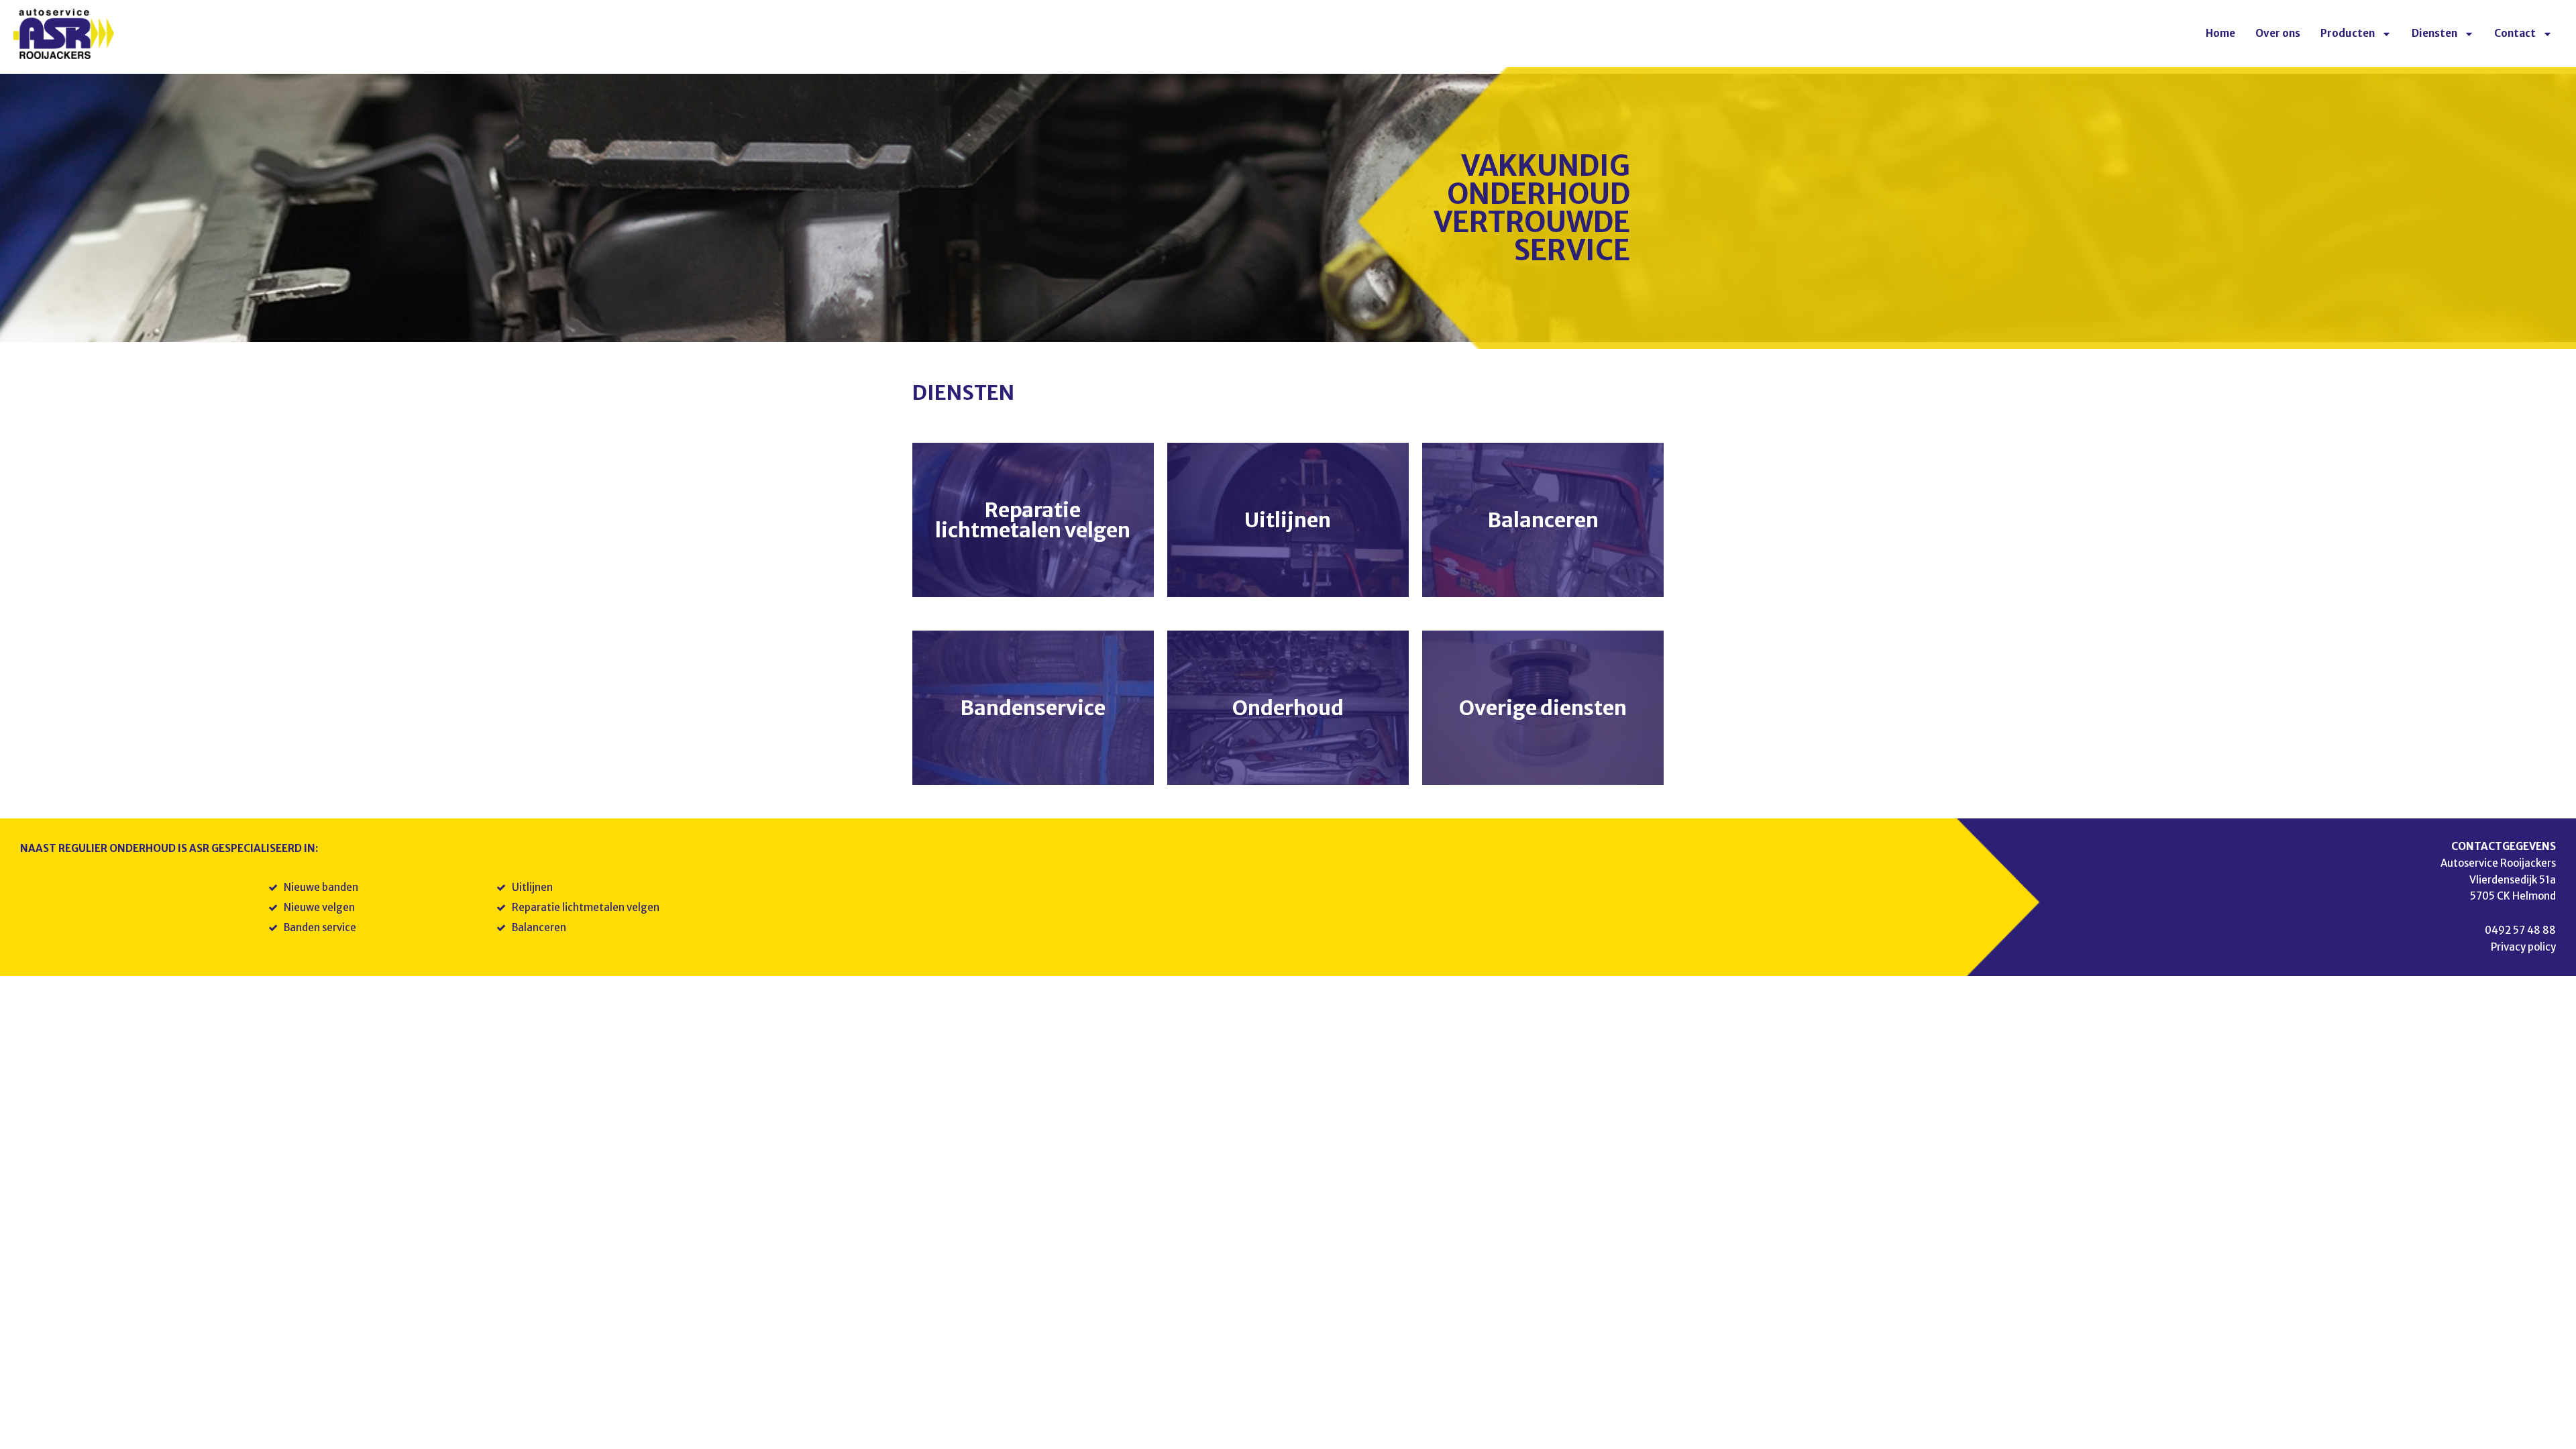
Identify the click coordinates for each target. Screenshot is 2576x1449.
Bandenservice (1033, 708)
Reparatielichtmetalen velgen (1033, 520)
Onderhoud (1288, 708)
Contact (2515, 33)
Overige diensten (1543, 708)
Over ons (2278, 33)
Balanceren (1543, 520)
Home (2220, 33)
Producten (2348, 33)
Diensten (2434, 33)
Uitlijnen (1288, 520)
